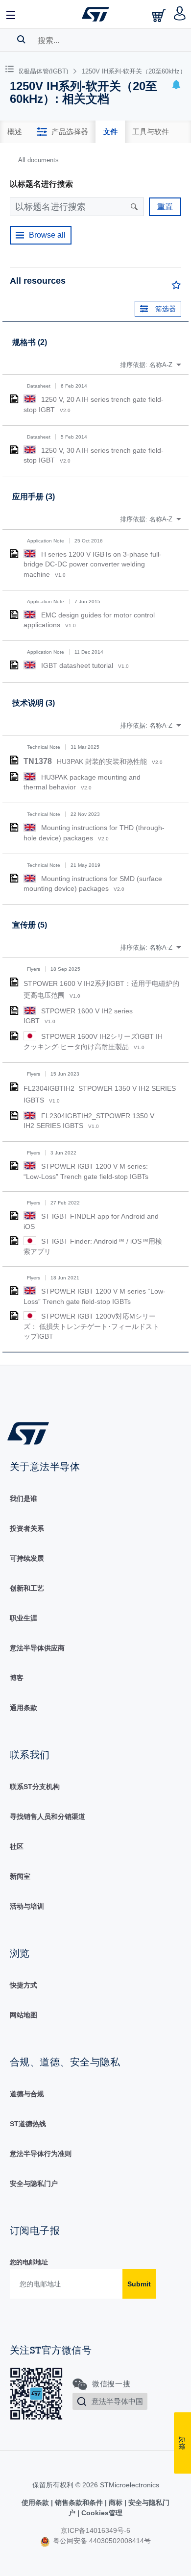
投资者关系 (27, 1528)
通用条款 (24, 1708)
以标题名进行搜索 (41, 184)
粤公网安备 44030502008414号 (101, 2541)
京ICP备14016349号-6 (95, 2530)
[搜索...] (21, 39)
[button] (11, 14)
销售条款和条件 (79, 2502)
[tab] (15, 132)
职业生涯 (24, 1618)
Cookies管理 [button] (101, 2513)
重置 (165, 207)
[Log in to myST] (180, 14)
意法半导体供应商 (37, 1648)
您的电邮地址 (29, 2262)
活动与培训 (27, 1906)
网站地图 (24, 2015)
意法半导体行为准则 (41, 2154)
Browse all (47, 235)
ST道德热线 (28, 2124)
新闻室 (20, 1876)
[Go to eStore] (160, 15)
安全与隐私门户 (34, 2183)
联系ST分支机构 (35, 1787)
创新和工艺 (27, 1588)
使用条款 (36, 2502)
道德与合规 (27, 2094)
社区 (17, 1846)
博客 (17, 1678)
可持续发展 (27, 1558)
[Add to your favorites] (176, 287)
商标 (116, 2502)
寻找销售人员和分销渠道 (48, 1816)
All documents (38, 160)
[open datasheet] (14, 399)
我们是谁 (24, 1498)
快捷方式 (24, 1985)
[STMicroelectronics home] (95, 14)
